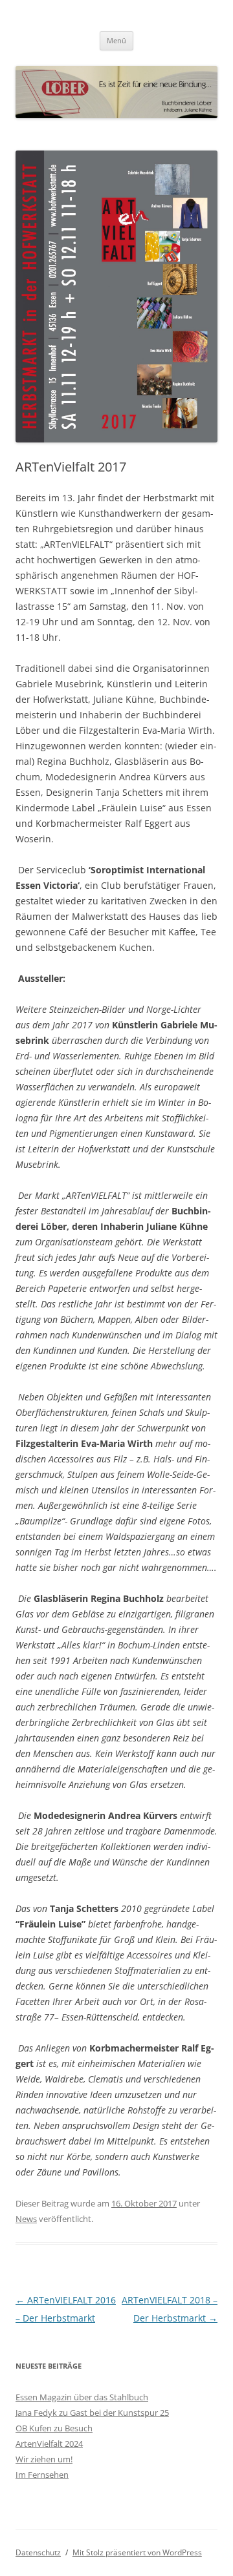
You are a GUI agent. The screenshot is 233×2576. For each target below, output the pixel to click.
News (26, 2219)
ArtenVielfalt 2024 (49, 2444)
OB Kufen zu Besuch (54, 2428)
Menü (116, 40)
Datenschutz (38, 2552)
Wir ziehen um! (44, 2459)
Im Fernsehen (42, 2475)
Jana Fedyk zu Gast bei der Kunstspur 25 (92, 2413)
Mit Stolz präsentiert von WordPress (137, 2552)
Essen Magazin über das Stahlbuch (82, 2397)
